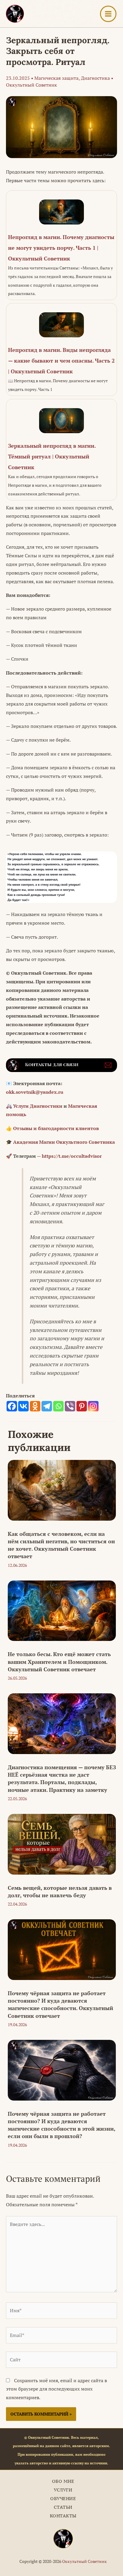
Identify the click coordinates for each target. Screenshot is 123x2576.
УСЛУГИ (63, 2490)
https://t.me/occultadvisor (72, 1156)
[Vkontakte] (23, 1406)
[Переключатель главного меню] (108, 14)
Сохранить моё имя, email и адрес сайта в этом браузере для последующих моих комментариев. (56, 2389)
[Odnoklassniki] (35, 1406)
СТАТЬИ (63, 2507)
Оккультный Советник (84, 2561)
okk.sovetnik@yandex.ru (35, 1092)
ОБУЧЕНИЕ (63, 2498)
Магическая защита (56, 78)
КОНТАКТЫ (63, 2516)
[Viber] (70, 1406)
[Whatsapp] (58, 1406)
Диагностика (95, 78)
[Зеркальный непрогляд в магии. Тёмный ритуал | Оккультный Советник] (61, 450)
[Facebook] (12, 1406)
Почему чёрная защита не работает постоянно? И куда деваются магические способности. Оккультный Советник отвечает (60, 2004)
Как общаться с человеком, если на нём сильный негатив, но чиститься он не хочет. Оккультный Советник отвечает (61, 1545)
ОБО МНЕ (63, 2481)
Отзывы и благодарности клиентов (56, 1128)
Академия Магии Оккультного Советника (64, 1142)
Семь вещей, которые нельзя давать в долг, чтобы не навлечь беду (60, 1891)
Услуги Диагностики (38, 1106)
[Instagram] (93, 1406)
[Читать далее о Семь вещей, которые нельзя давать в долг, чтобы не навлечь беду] (62, 1844)
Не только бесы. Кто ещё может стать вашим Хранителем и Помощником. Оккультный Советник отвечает (59, 1661)
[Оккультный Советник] (63, 2539)
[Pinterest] (82, 1406)
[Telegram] (47, 1406)
